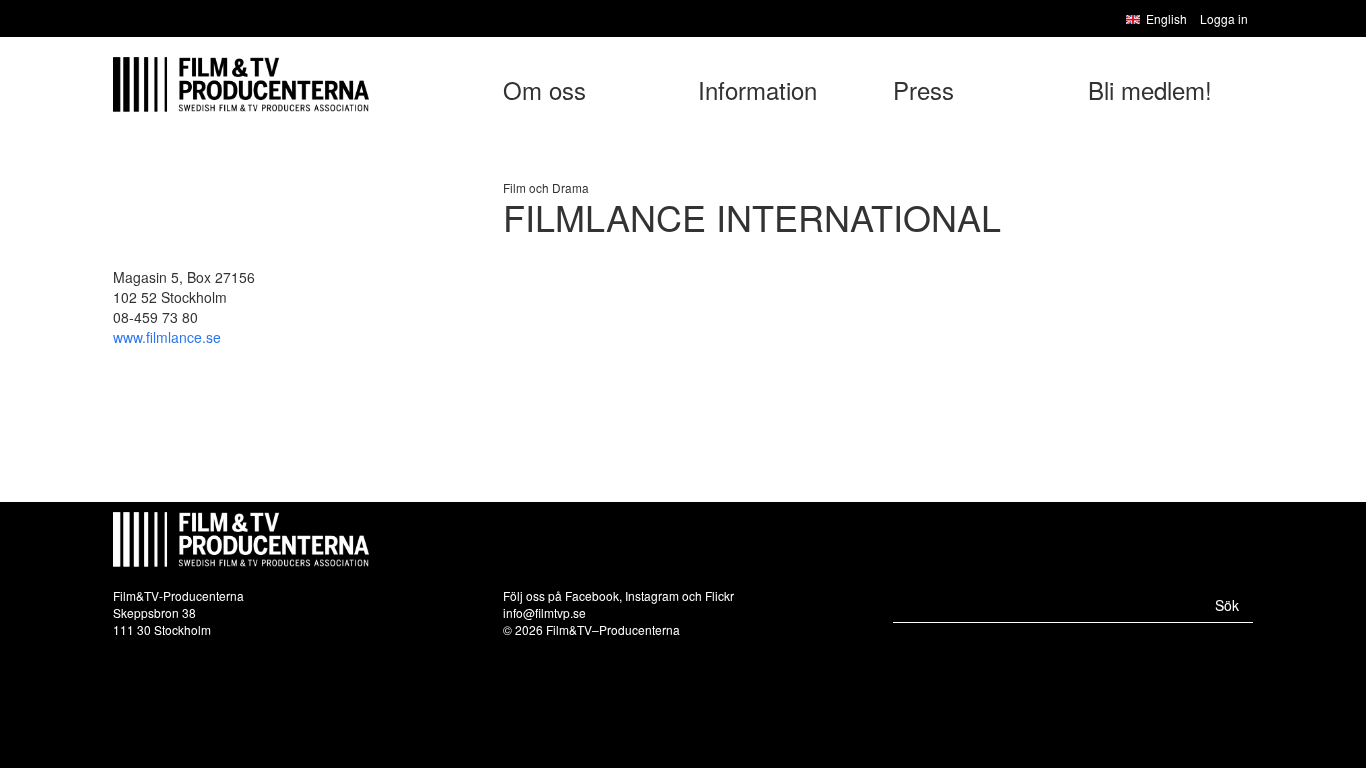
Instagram (652, 595)
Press (923, 89)
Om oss (544, 89)
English (1166, 18)
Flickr (719, 595)
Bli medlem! (1150, 89)
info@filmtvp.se (544, 612)
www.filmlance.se (167, 337)
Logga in (1224, 18)
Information (757, 89)
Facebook (592, 595)
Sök (1227, 605)
